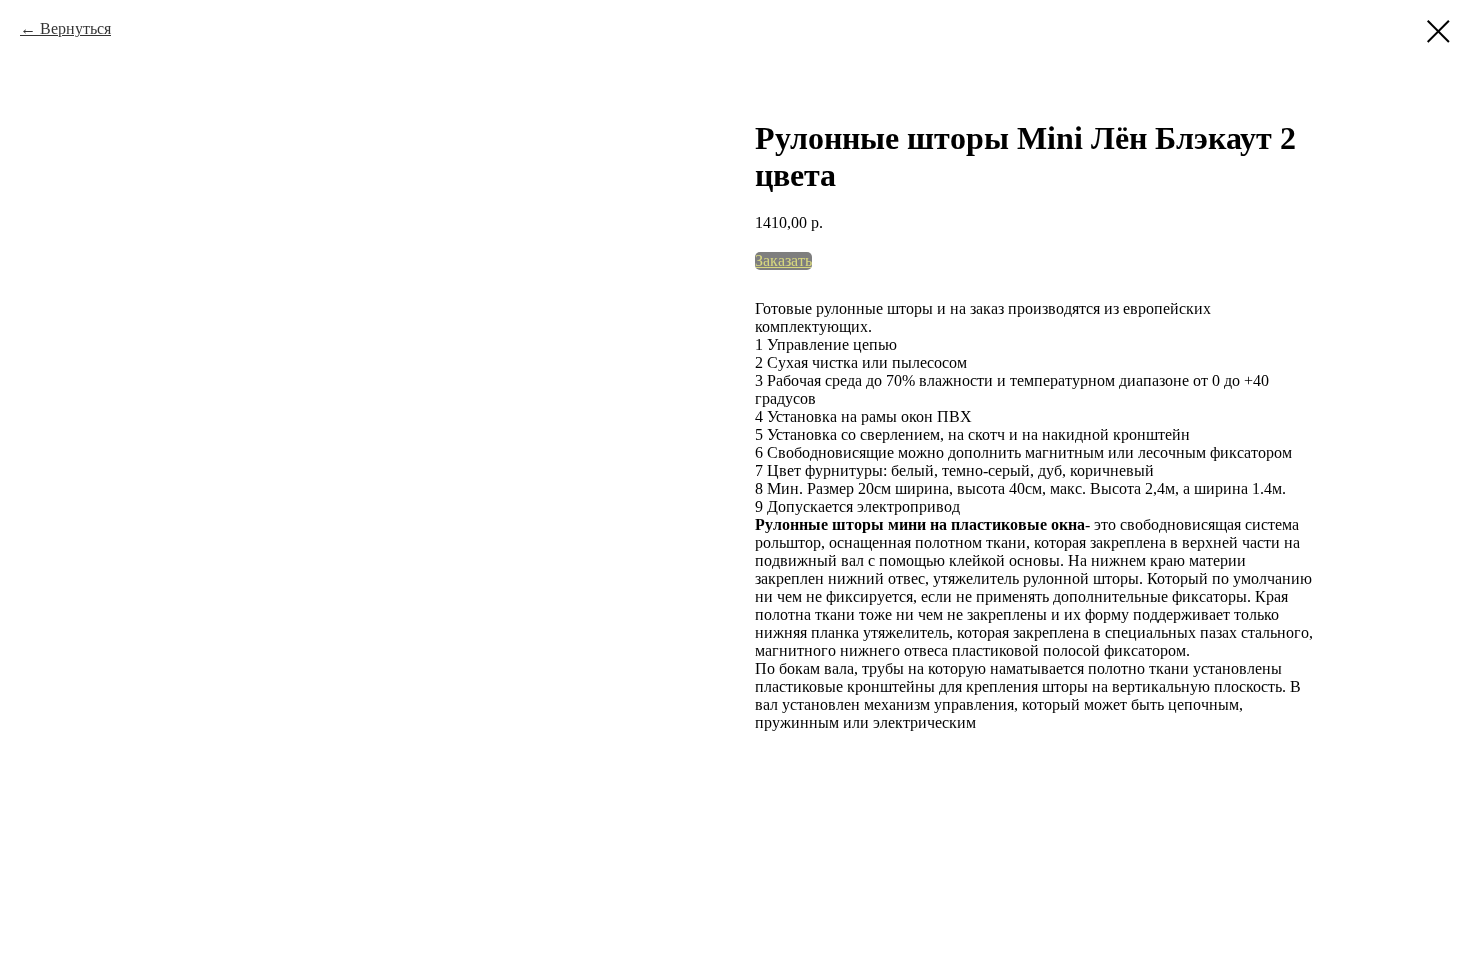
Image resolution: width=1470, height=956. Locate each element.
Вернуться (75, 28)
